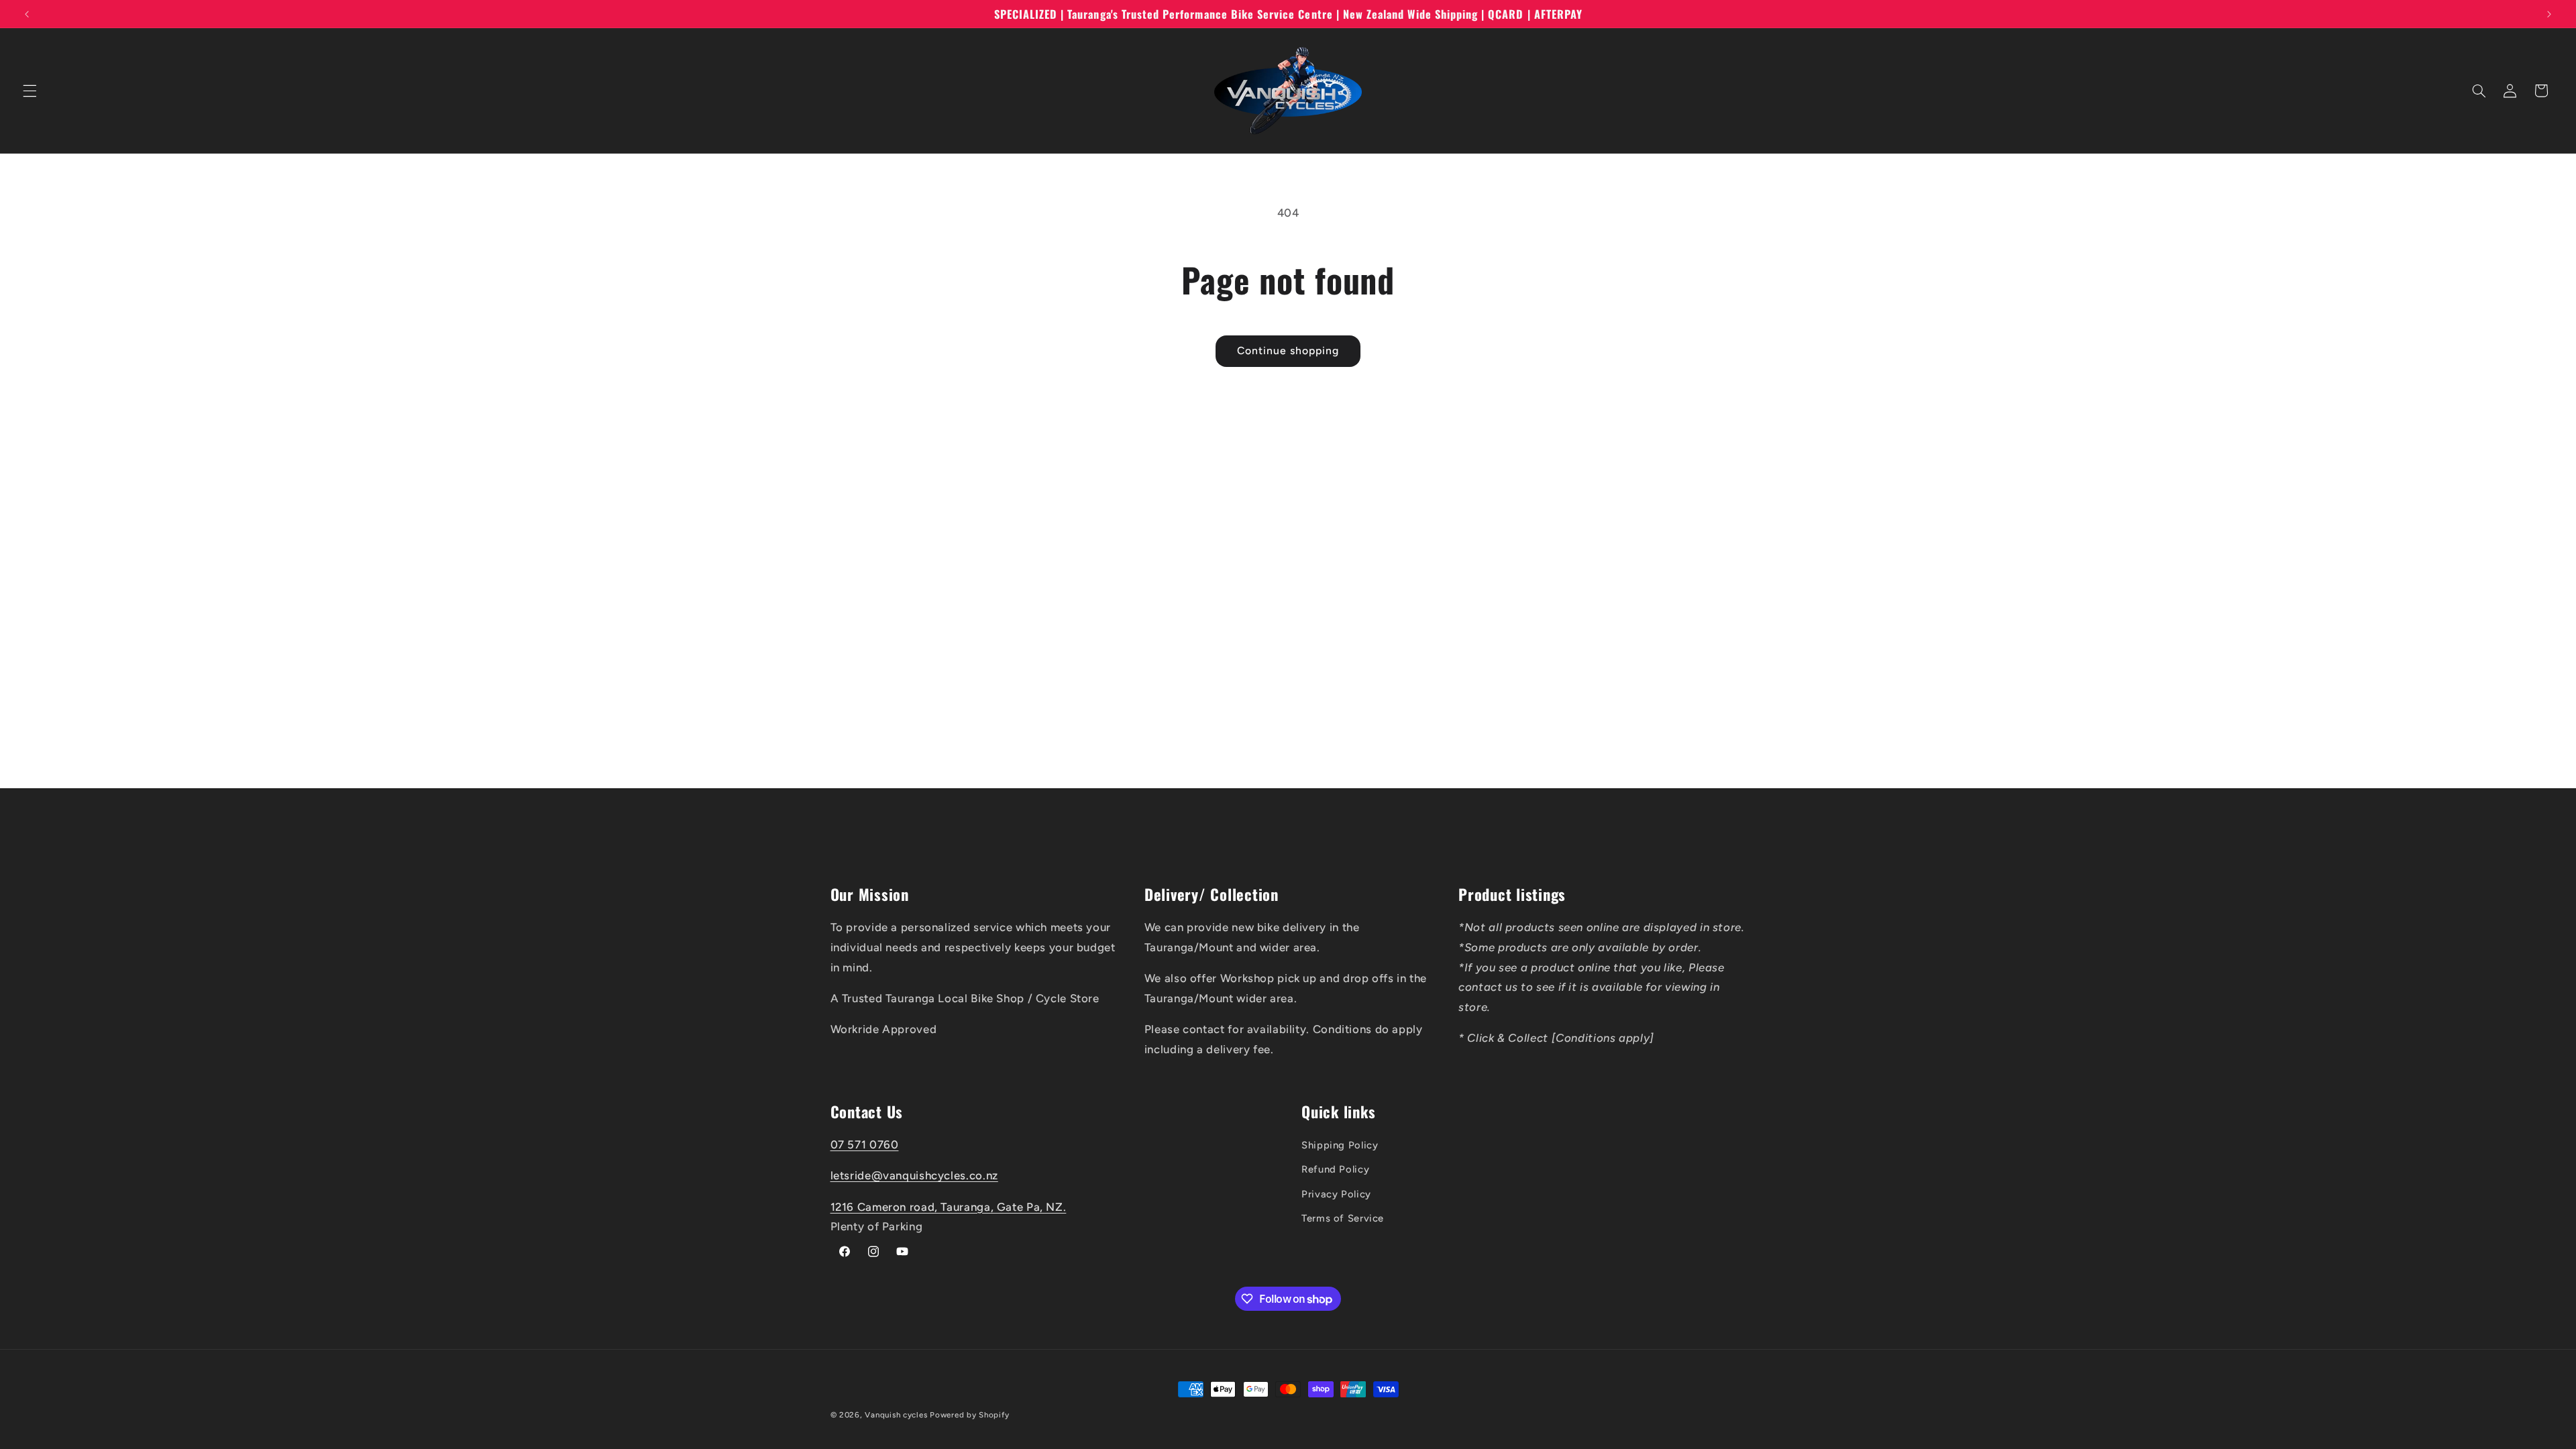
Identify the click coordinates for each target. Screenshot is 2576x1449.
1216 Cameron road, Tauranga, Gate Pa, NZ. (949, 1207)
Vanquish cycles (896, 1415)
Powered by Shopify (969, 1415)
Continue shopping (1288, 351)
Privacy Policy (1336, 1194)
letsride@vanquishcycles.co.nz (914, 1175)
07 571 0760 (865, 1144)
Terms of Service (1343, 1218)
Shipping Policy (1340, 1145)
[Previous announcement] (27, 14)
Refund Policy (1335, 1169)
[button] (30, 91)
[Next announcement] (2549, 14)
